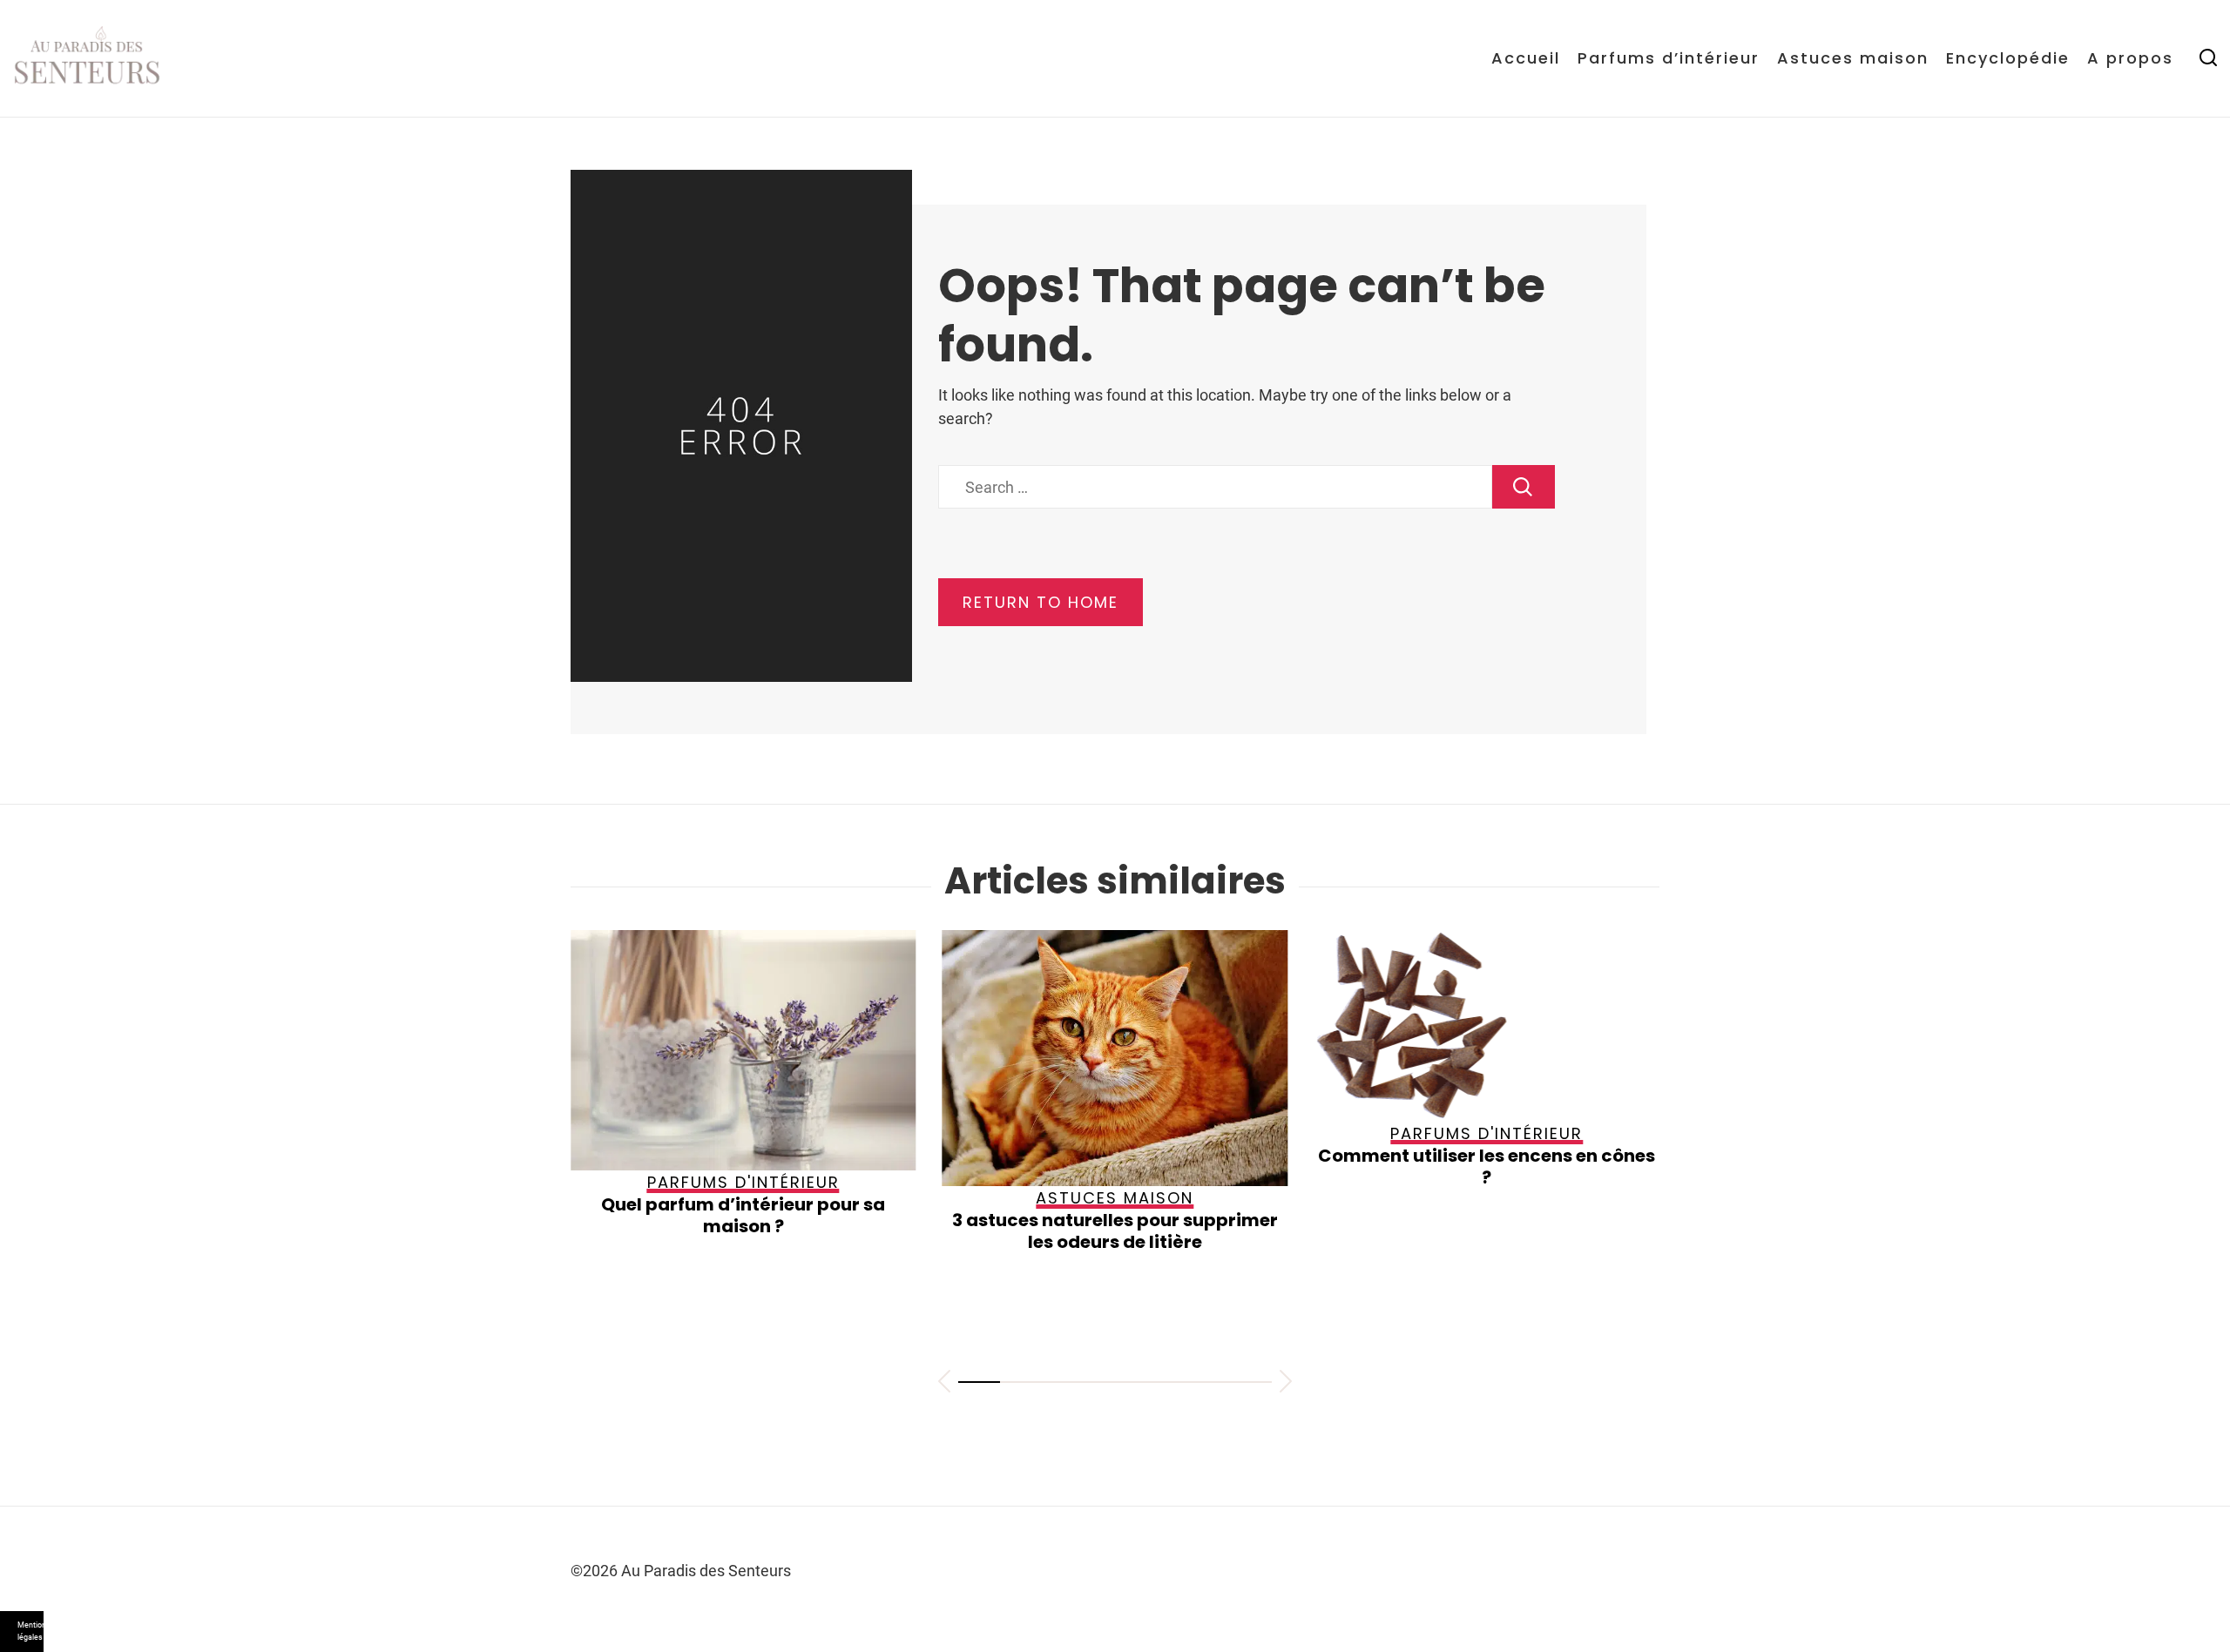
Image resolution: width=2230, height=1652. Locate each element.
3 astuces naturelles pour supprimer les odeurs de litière (868, 1231)
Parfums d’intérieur (1669, 58)
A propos (2130, 58)
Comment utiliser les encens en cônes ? (1239, 1167)
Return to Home (1041, 602)
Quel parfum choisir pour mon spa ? (1610, 1197)
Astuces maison (1853, 58)
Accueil (1526, 58)
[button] (944, 1384)
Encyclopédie (2008, 58)
